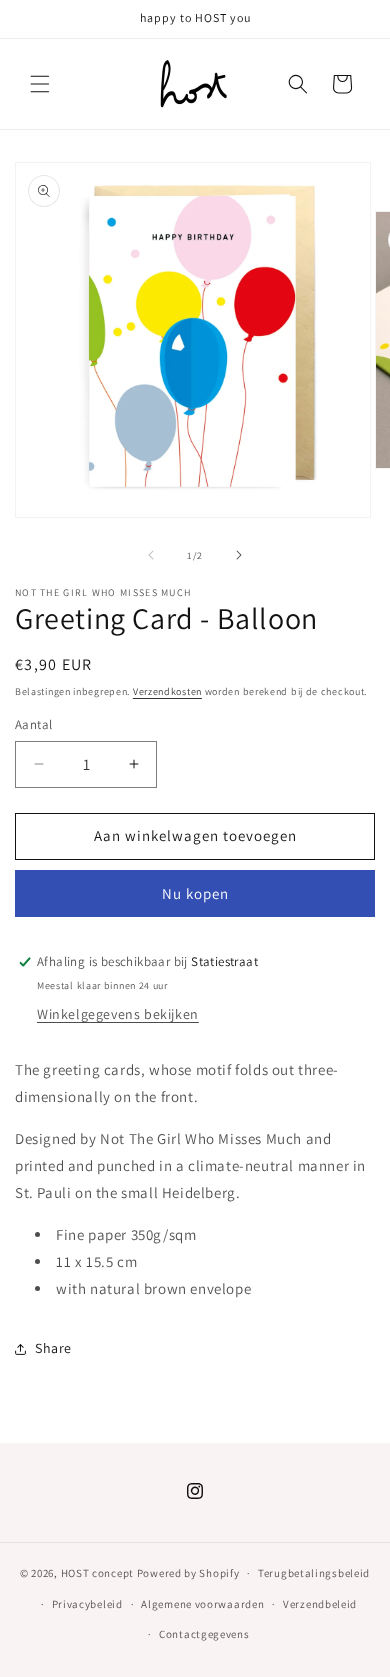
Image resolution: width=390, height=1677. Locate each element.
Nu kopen (195, 893)
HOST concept (97, 1573)
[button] (40, 84)
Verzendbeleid (320, 1604)
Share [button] (53, 1348)
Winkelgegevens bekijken (118, 1014)
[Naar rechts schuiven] (239, 555)
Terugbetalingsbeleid (314, 1573)
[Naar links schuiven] (151, 555)
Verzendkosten (167, 691)
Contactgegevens (204, 1634)
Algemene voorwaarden (202, 1604)
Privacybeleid (87, 1604)
